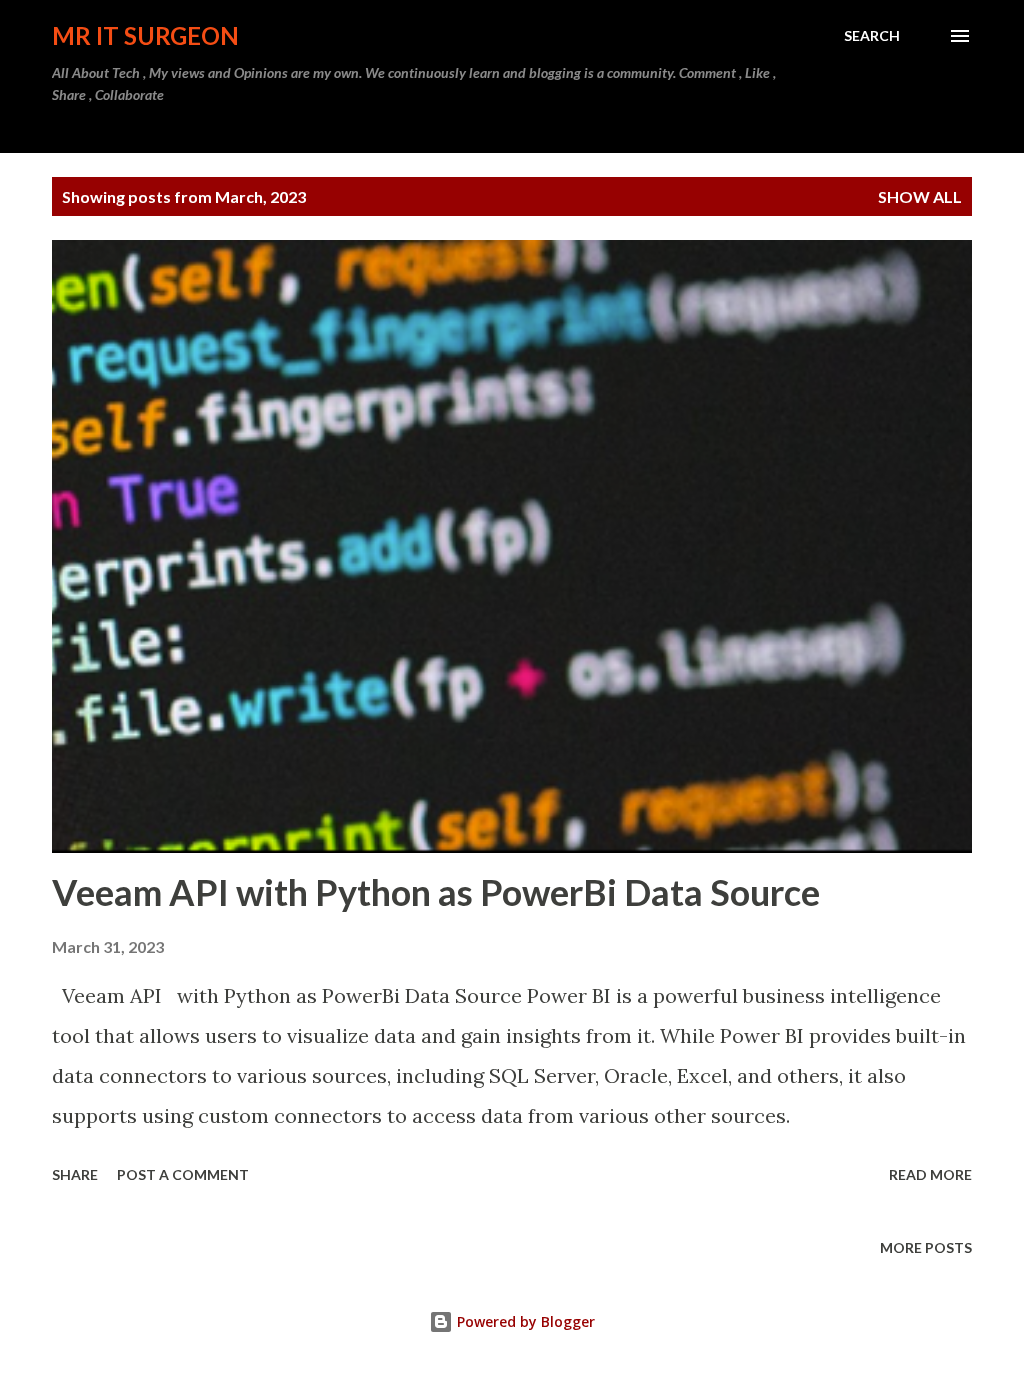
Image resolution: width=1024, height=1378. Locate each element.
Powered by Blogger (524, 1321)
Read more (930, 1174)
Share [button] (75, 1174)
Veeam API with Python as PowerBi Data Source (436, 892)
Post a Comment (183, 1174)
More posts (926, 1247)
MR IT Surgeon (145, 35)
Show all (920, 196)
